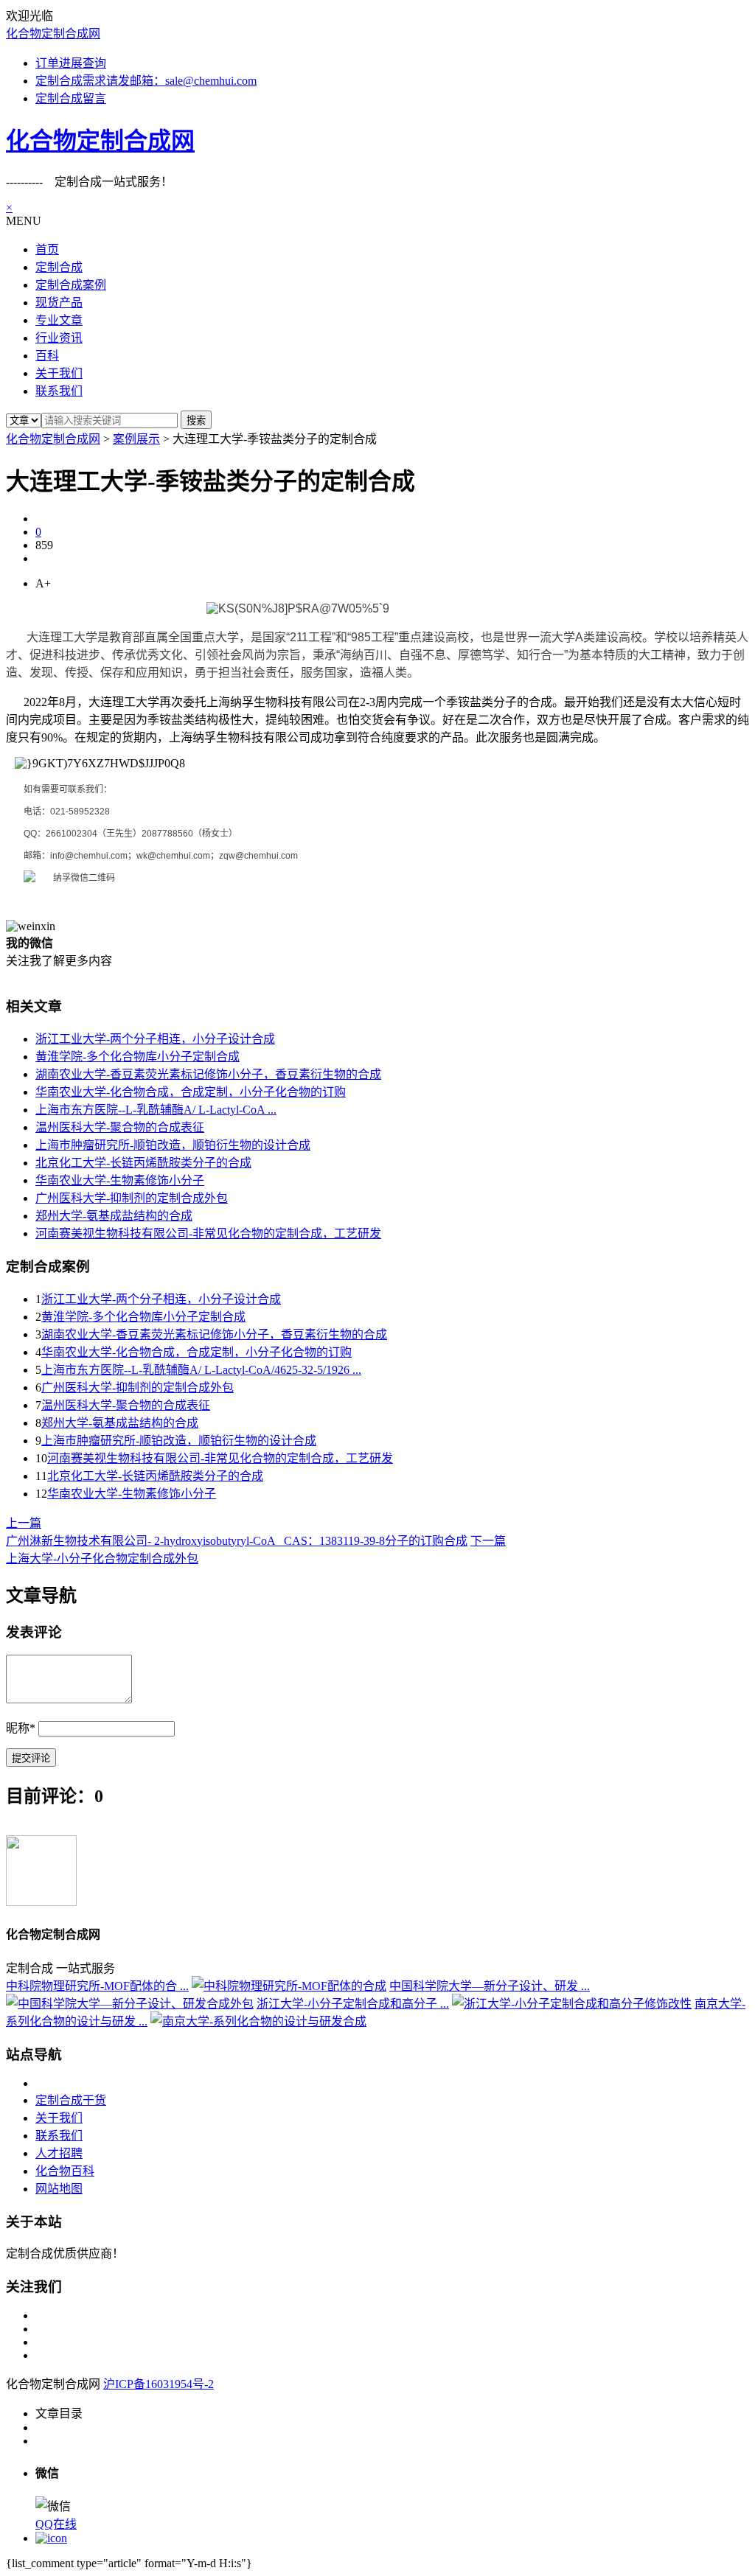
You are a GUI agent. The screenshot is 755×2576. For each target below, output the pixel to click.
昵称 (21, 1728)
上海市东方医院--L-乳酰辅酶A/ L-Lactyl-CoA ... (156, 1110)
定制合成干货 (71, 2100)
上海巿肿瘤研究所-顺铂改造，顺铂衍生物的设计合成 (173, 1145)
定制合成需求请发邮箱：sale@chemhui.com (146, 81)
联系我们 (59, 2136)
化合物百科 (65, 2171)
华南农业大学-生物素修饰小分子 (120, 1180)
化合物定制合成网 (53, 34)
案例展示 (136, 439)
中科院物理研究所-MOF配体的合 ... (97, 1986)
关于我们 (59, 2118)
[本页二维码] (51, 2538)
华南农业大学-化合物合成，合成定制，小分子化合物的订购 (191, 1092)
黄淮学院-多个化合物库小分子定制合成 (138, 1057)
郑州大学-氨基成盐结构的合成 (114, 1216)
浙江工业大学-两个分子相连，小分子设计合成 (155, 1039)
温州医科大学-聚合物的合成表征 (120, 1127)
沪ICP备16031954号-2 (159, 2384)
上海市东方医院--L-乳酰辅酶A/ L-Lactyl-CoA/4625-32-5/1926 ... (201, 1370)
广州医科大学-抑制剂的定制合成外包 (132, 1198)
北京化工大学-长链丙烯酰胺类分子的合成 (143, 1163)
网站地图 (59, 2189)
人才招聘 (59, 2153)
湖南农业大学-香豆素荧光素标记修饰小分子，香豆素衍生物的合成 (208, 1074)
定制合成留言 (71, 98)
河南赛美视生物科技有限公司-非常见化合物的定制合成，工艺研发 (208, 1233)
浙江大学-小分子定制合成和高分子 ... (353, 2004)
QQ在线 (56, 2524)
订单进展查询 (71, 63)
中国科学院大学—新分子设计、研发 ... (490, 1986)
